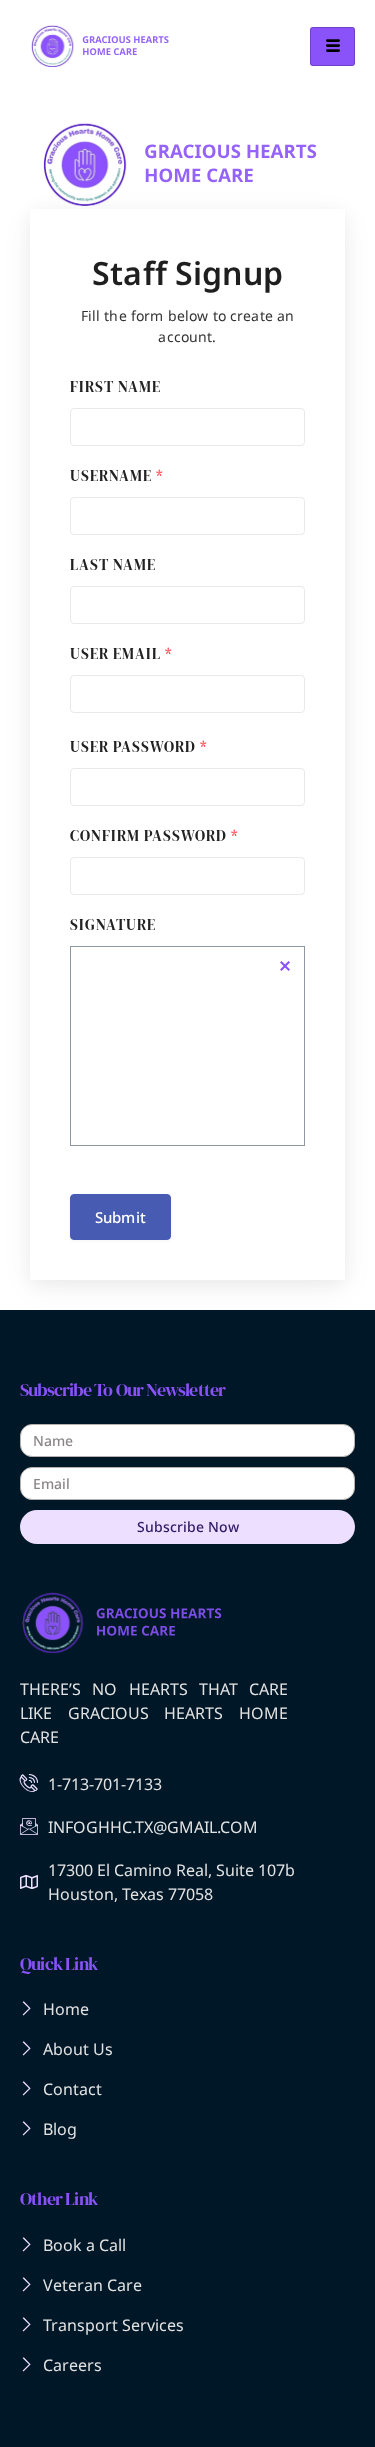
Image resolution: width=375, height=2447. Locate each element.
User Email (121, 653)
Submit (120, 1217)
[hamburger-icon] (332, 46)
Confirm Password (154, 835)
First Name (115, 386)
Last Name (113, 564)
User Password (139, 746)
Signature (113, 924)
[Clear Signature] (285, 966)
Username (117, 475)
